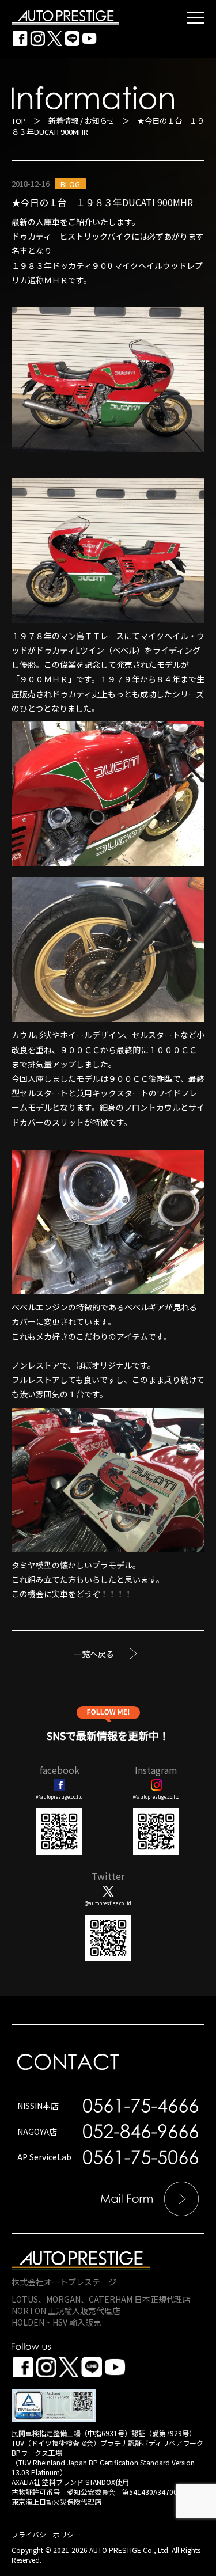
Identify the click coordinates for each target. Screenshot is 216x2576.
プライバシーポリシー (46, 2534)
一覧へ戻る (94, 1654)
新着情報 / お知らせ (82, 121)
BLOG (70, 184)
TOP (19, 121)
